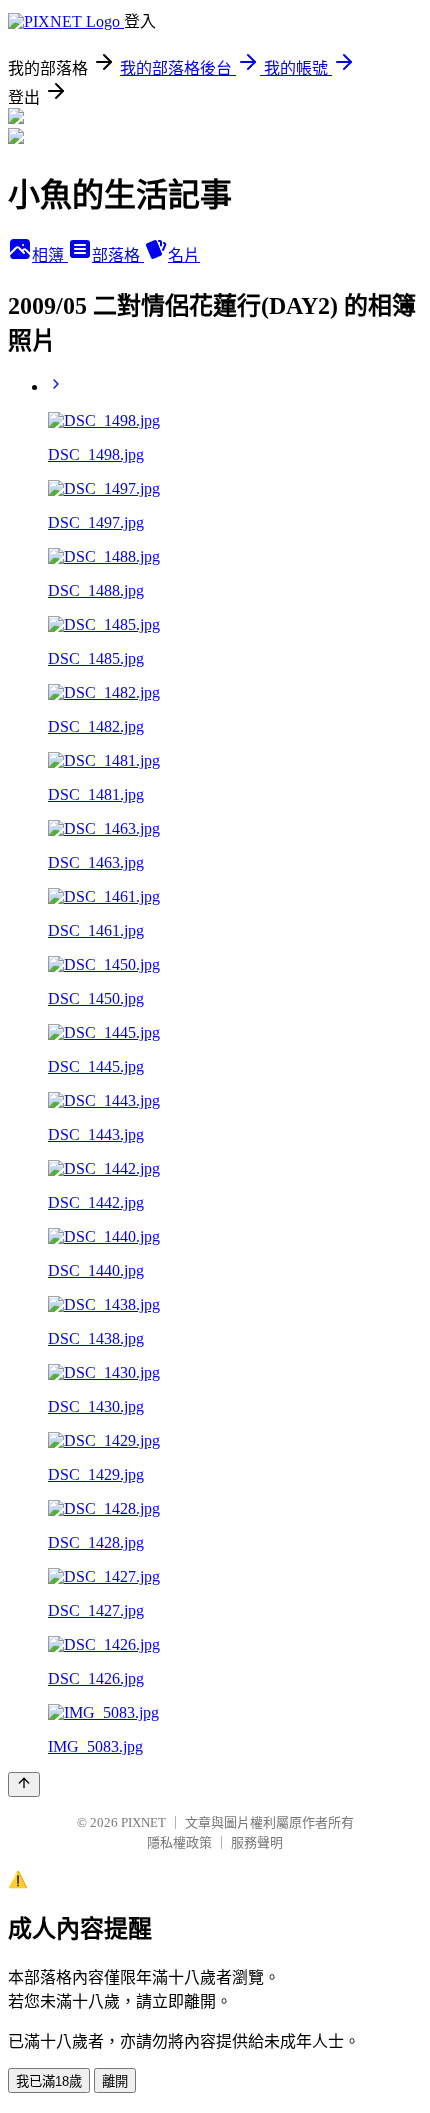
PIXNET (143, 1822)
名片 (184, 255)
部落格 (118, 255)
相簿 (50, 255)
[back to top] (24, 1784)
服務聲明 (257, 1842)
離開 (115, 2081)
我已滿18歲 (49, 2081)
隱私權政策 (179, 1842)
